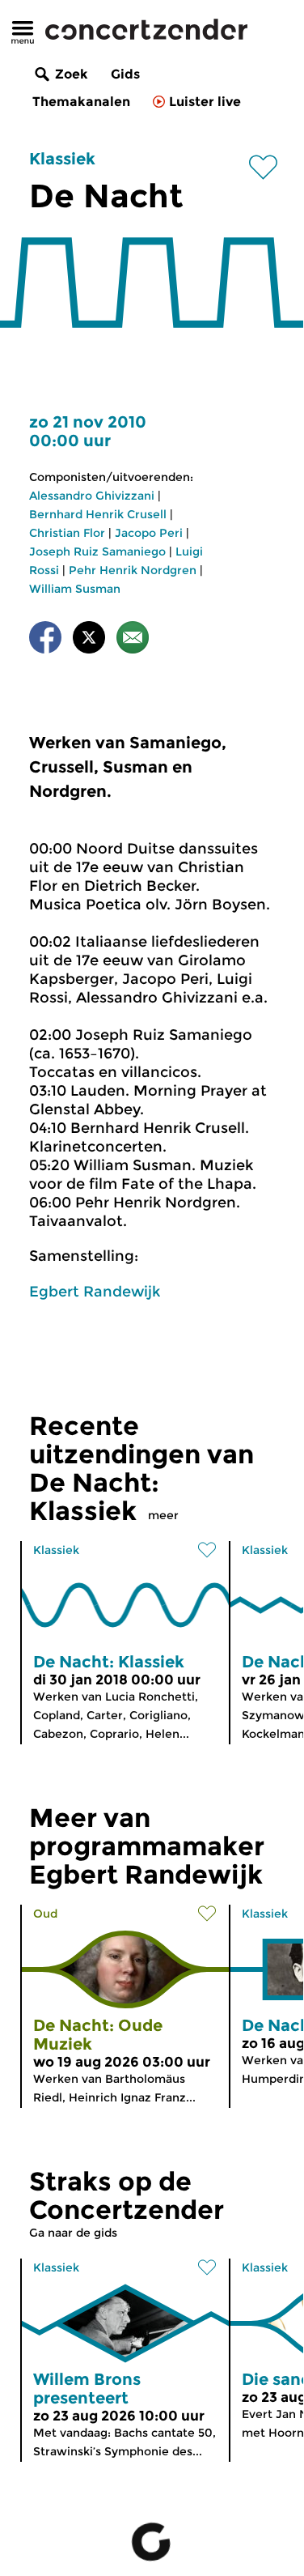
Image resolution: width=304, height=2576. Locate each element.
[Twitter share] (89, 640)
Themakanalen (81, 102)
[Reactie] (133, 640)
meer (163, 1515)
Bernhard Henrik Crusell (98, 514)
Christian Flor (67, 533)
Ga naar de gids (73, 2233)
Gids (125, 74)
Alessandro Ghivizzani (92, 496)
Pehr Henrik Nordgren (133, 570)
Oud (45, 1914)
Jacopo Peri (149, 533)
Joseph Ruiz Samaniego (97, 551)
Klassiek (62, 159)
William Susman (75, 589)
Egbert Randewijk (95, 1292)
